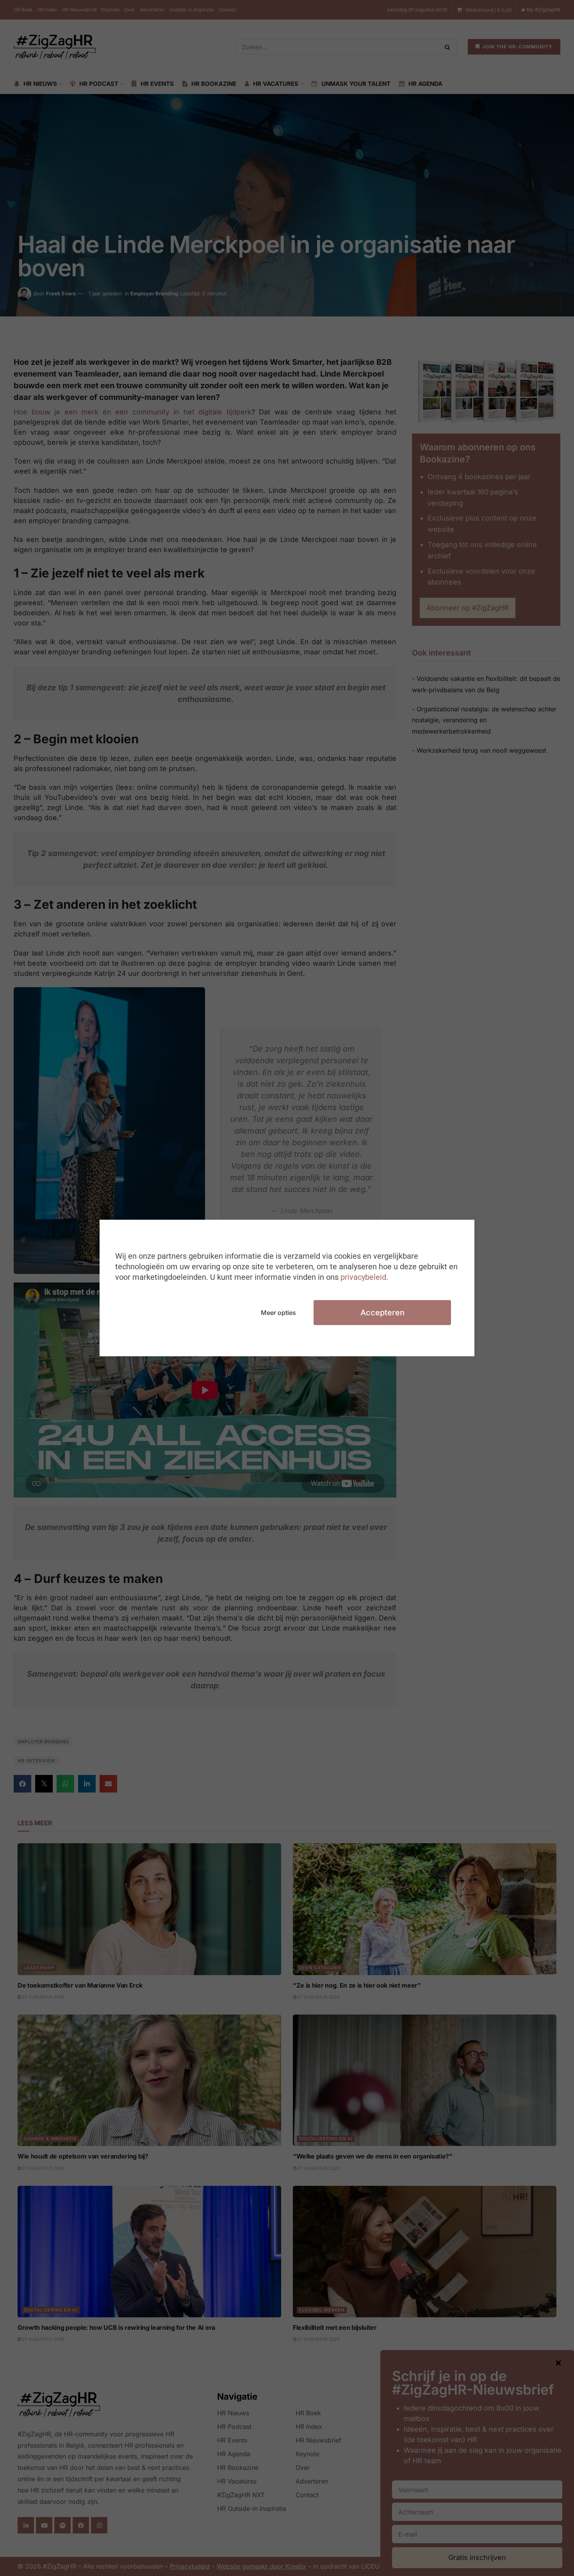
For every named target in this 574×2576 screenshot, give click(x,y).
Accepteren (382, 1313)
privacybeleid (363, 1277)
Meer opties (278, 1313)
